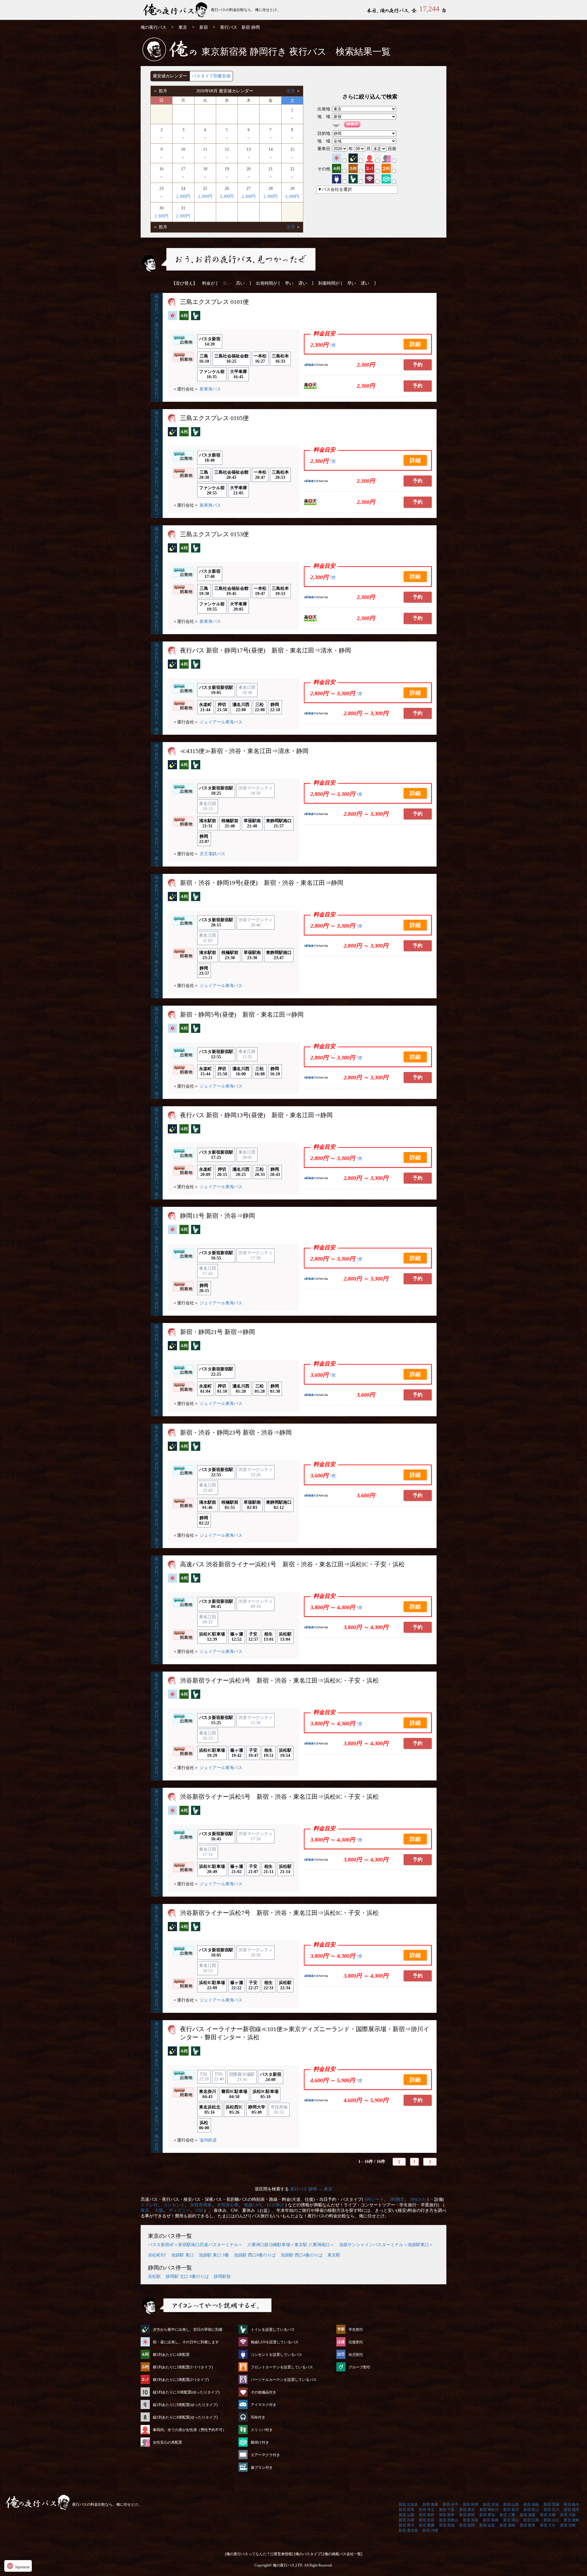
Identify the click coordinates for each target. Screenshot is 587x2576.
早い (289, 283)
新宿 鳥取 (471, 2520)
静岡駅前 (222, 2277)
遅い (303, 283)
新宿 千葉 (447, 2510)
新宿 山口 (551, 2520)
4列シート (374, 2199)
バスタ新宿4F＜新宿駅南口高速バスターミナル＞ (195, 2245)
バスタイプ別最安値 (211, 76)
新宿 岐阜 (447, 2515)
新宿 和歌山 (449, 2520)
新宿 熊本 (528, 2525)
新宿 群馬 (406, 2510)
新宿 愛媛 (427, 2525)
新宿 (204, 27)
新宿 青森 (430, 2504)
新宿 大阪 (568, 2515)
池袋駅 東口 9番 (214, 2255)
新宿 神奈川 (489, 2510)
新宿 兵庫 (406, 2520)
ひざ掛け (275, 2205)
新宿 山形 (511, 2504)
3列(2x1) (418, 2199)
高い (240, 283)
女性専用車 (201, 2205)
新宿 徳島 (572, 2520)
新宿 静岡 (467, 2515)
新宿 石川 (551, 2510)
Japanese (18, 2566)
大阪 (159, 2210)
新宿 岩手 (450, 2504)
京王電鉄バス (212, 854)
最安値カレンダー (170, 76)
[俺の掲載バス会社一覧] (343, 2554)
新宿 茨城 (551, 2504)
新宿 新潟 (511, 2510)
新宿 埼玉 (427, 2510)
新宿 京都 (548, 2515)
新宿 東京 (467, 2510)
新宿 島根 (491, 2520)
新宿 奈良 (427, 2520)
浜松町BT (157, 2255)
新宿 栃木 (572, 2504)
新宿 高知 (447, 2525)
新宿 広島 (531, 2520)
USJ (199, 2210)
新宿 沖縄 (430, 2530)
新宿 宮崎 (568, 2525)
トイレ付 (149, 2205)
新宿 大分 (548, 2525)
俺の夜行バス (153, 27)
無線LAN (253, 2205)
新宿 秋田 (471, 2504)
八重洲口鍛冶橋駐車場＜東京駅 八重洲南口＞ (291, 2245)
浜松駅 (154, 2277)
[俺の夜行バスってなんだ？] (248, 2554)
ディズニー (179, 2210)
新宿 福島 (531, 2504)
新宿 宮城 (491, 2504)
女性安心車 (228, 2205)
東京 (183, 27)
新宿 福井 (572, 2510)
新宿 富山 (531, 2510)
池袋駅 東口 (183, 2255)
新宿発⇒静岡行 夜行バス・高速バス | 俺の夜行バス (176, 10)
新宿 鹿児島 (408, 2530)
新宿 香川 (406, 2525)
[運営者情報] (283, 2554)
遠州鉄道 (208, 2140)
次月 (291, 91)
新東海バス (210, 389)
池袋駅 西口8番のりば (255, 2255)
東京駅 (334, 2255)
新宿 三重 (507, 2515)
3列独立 (397, 2199)
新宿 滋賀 (528, 2515)
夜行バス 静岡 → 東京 (311, 2189)
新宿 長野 (427, 2515)
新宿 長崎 (507, 2525)
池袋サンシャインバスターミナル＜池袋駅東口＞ (386, 2245)
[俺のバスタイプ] (308, 2554)
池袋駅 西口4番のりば (302, 2255)
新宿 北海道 (408, 2504)
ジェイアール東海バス (221, 722)
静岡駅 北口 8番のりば (187, 2277)
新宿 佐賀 (487, 2525)
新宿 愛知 (487, 2515)
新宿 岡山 (511, 2520)
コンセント (174, 2205)
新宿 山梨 (406, 2515)
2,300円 (183, 196)
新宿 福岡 (467, 2525)
